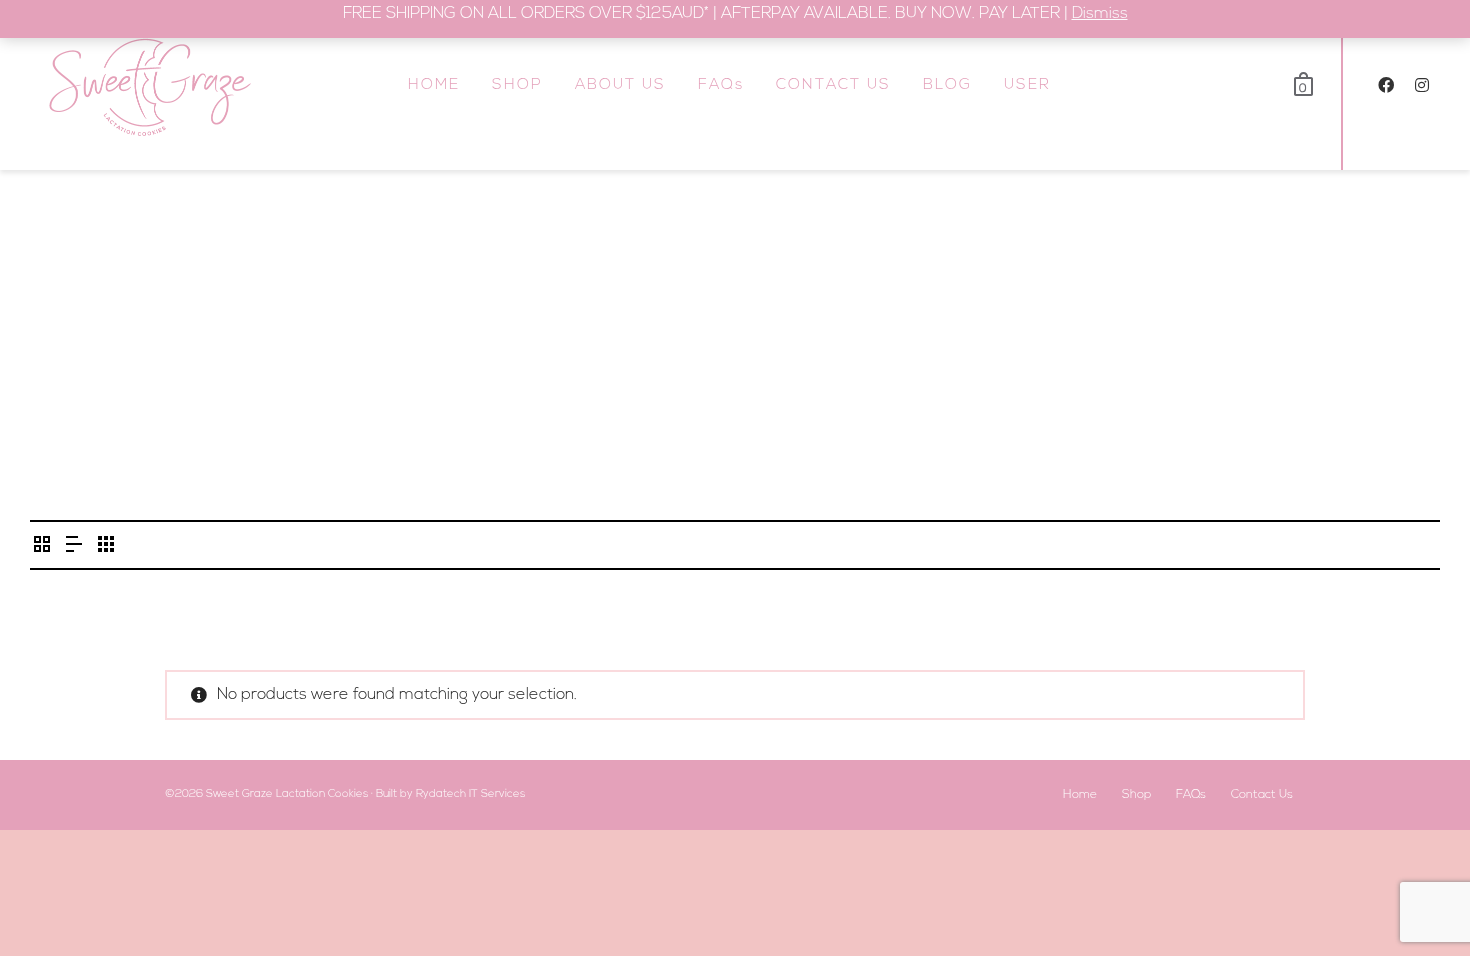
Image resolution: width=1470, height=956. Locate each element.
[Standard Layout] (42, 548)
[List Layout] (74, 548)
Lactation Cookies (322, 794)
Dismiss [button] (1100, 14)
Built (386, 794)
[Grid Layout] (106, 548)
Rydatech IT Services (470, 794)
